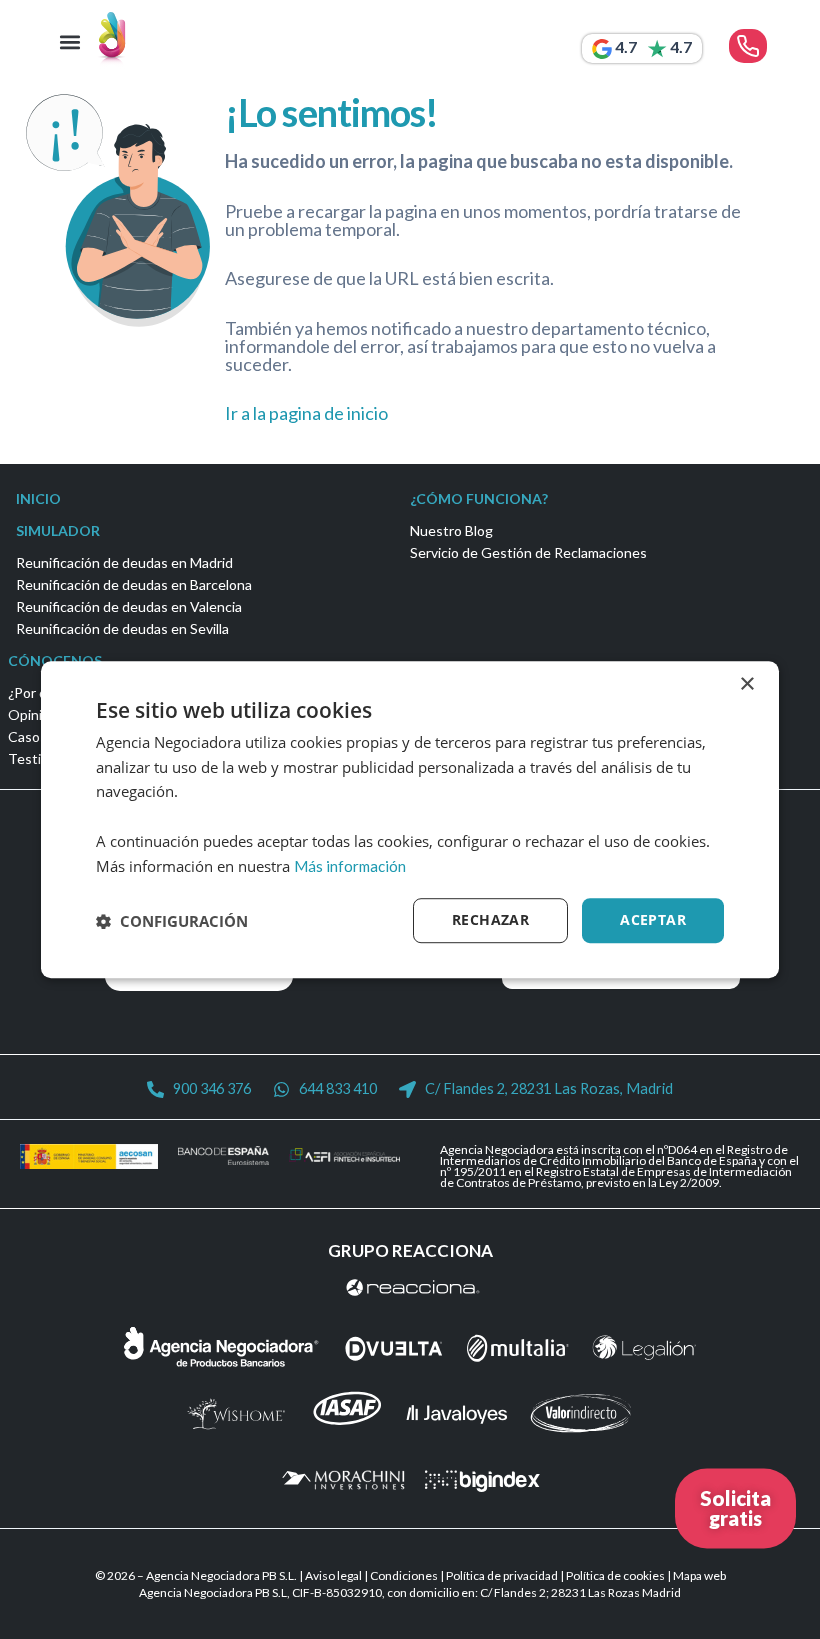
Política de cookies (615, 1575)
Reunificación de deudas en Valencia (129, 606)
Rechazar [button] (490, 920)
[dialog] (410, 820)
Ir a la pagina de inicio (306, 413)
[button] (70, 42)
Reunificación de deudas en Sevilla (122, 628)
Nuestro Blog (451, 530)
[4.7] (602, 49)
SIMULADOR (58, 530)
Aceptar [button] (653, 920)
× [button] (746, 684)
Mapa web (699, 1575)
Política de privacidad (502, 1575)
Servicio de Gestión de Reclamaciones (528, 552)
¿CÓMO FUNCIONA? (479, 498)
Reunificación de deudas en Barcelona (134, 584)
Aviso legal (333, 1575)
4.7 (626, 46)
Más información (350, 866)
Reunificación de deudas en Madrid (124, 562)
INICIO (38, 498)
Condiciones (404, 1575)
